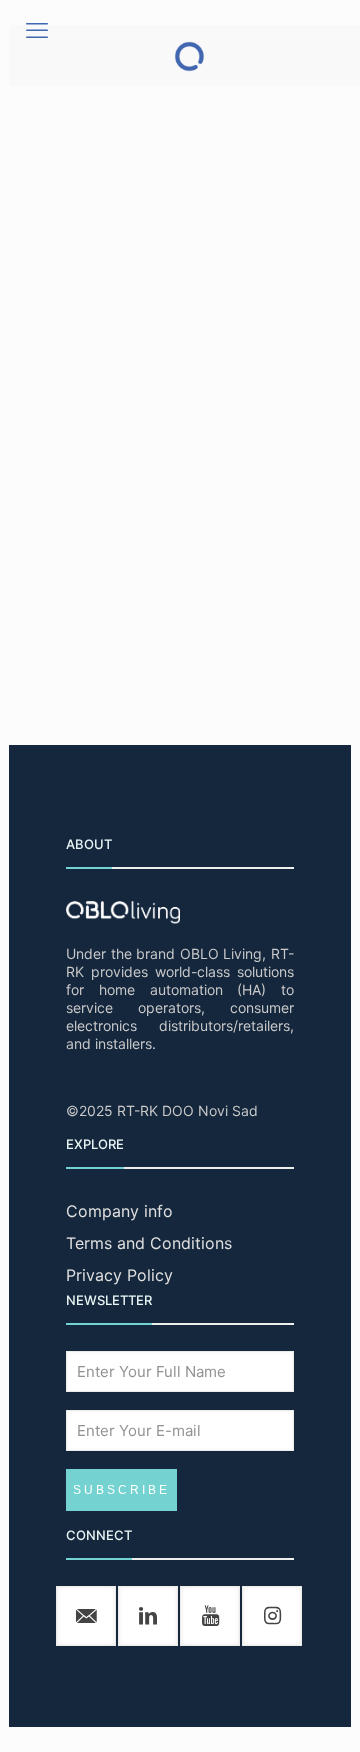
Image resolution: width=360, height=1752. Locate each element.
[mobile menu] (37, 30)
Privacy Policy (119, 1275)
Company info (119, 1211)
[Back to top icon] (319, 1711)
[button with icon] (86, 1616)
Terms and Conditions (149, 1243)
